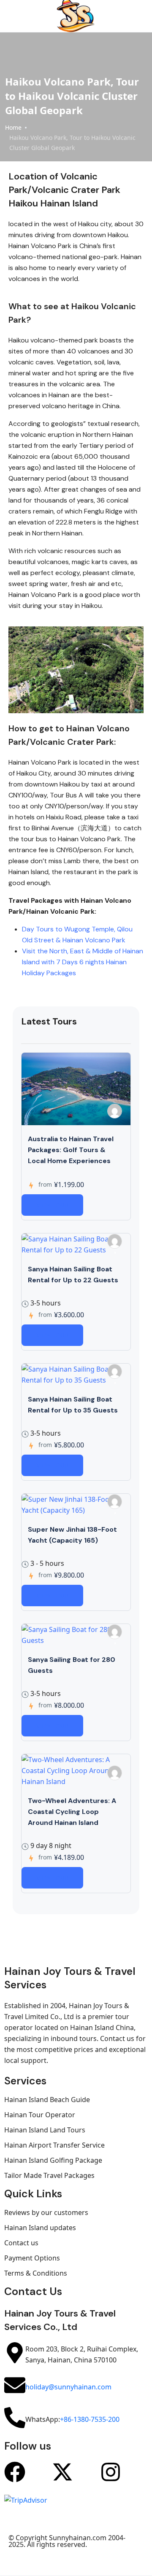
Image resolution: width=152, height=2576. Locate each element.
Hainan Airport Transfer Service (54, 2145)
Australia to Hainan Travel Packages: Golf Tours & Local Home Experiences (71, 1150)
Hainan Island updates (40, 2228)
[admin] (115, 1111)
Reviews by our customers (46, 2212)
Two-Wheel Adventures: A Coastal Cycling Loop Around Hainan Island (72, 1812)
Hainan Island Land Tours (45, 2130)
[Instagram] (111, 2472)
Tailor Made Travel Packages (49, 2175)
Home (13, 127)
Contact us (21, 2243)
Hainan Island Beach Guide (47, 2100)
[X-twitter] (62, 2472)
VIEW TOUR (52, 1205)
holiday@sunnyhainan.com (68, 2387)
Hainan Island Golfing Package (53, 2160)
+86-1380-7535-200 (90, 2419)
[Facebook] (15, 2472)
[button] (131, 16)
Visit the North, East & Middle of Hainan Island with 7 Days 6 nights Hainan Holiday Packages (83, 962)
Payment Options (32, 2258)
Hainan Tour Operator (40, 2115)
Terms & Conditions (36, 2273)
